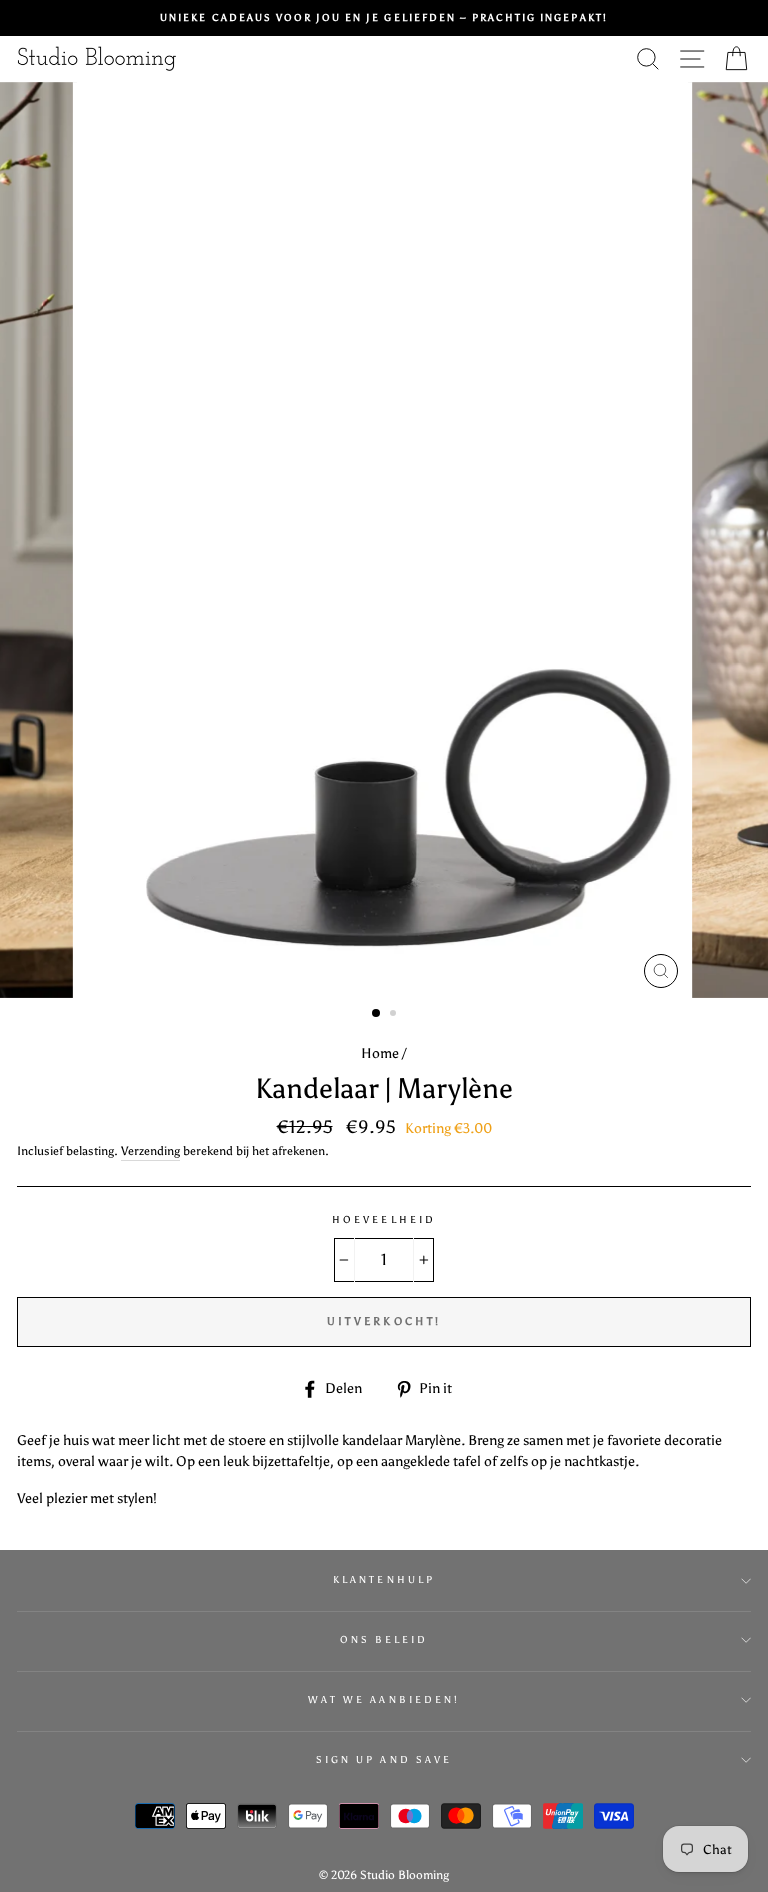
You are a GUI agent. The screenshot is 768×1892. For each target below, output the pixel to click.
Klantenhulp (384, 1579)
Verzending (150, 1151)
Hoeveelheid (384, 1219)
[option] (384, 18)
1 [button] (377, 1014)
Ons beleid (384, 1639)
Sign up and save (384, 1759)
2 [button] (395, 1015)
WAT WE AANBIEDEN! (384, 1699)
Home (380, 1053)
